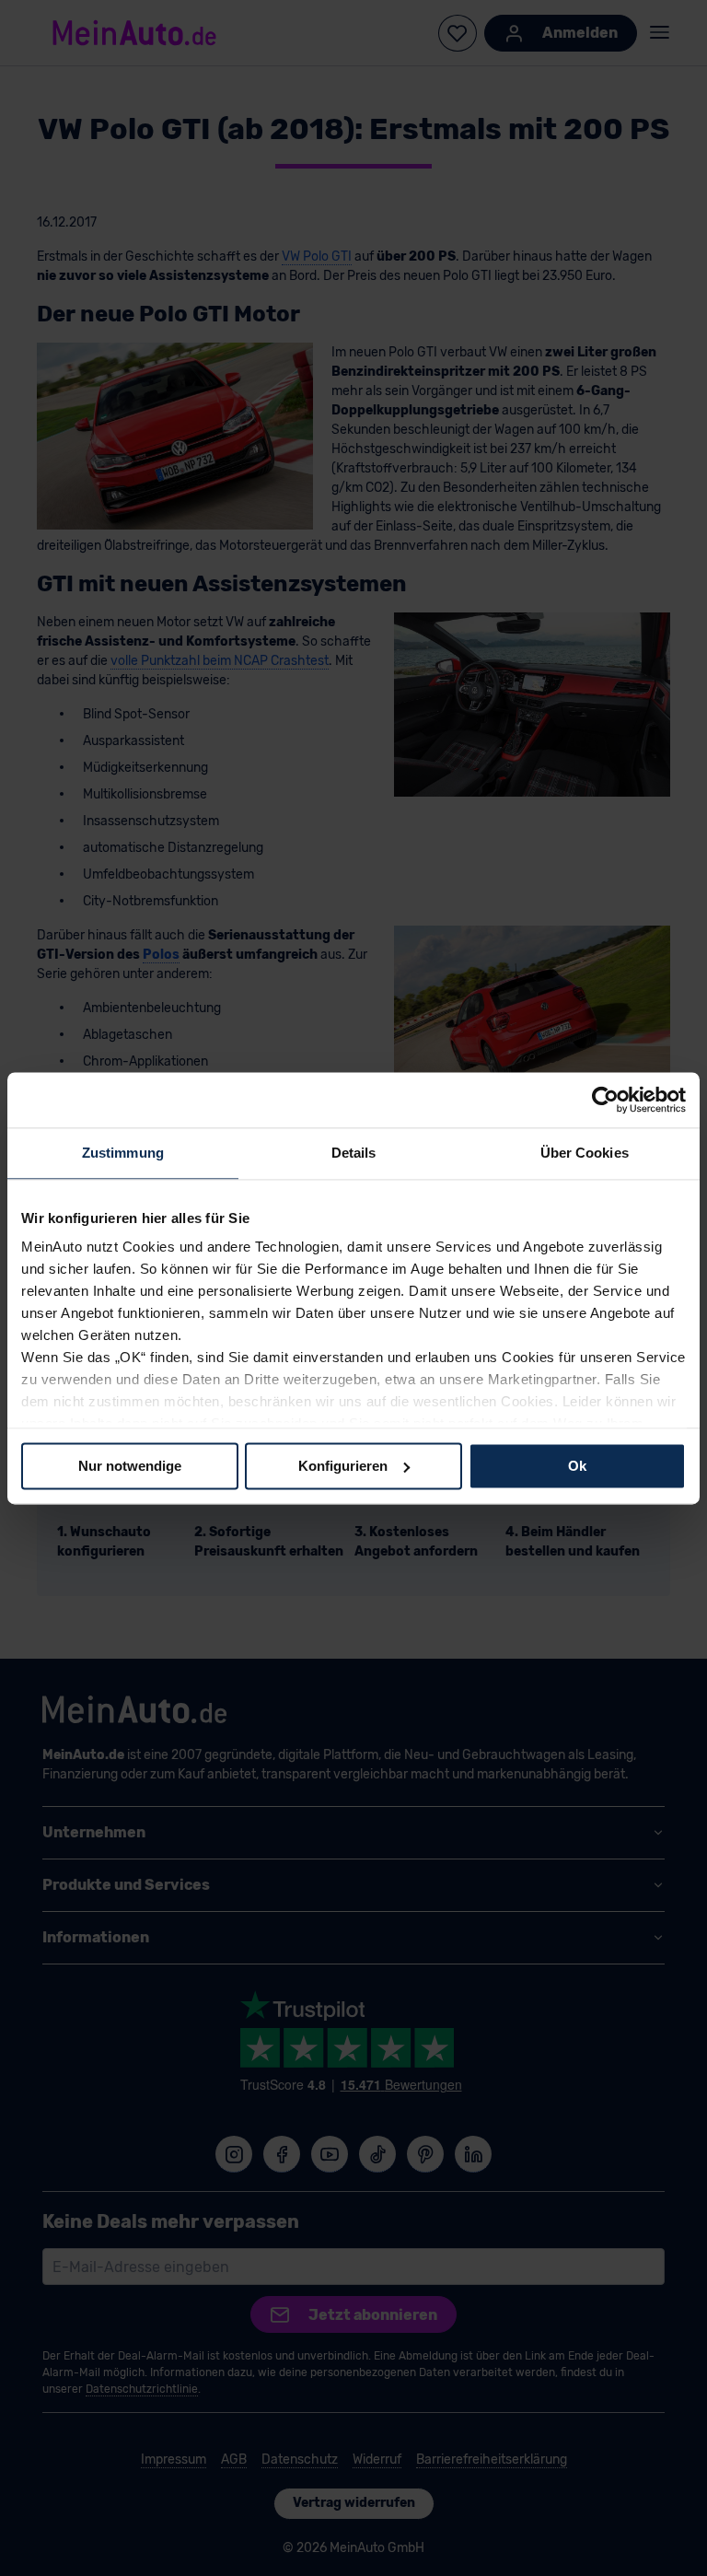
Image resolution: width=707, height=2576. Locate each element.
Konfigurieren (343, 1466)
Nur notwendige (130, 1466)
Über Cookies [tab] (585, 1153)
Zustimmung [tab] (123, 1153)
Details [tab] (354, 1153)
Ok (577, 1466)
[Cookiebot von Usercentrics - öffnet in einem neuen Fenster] (605, 1100)
